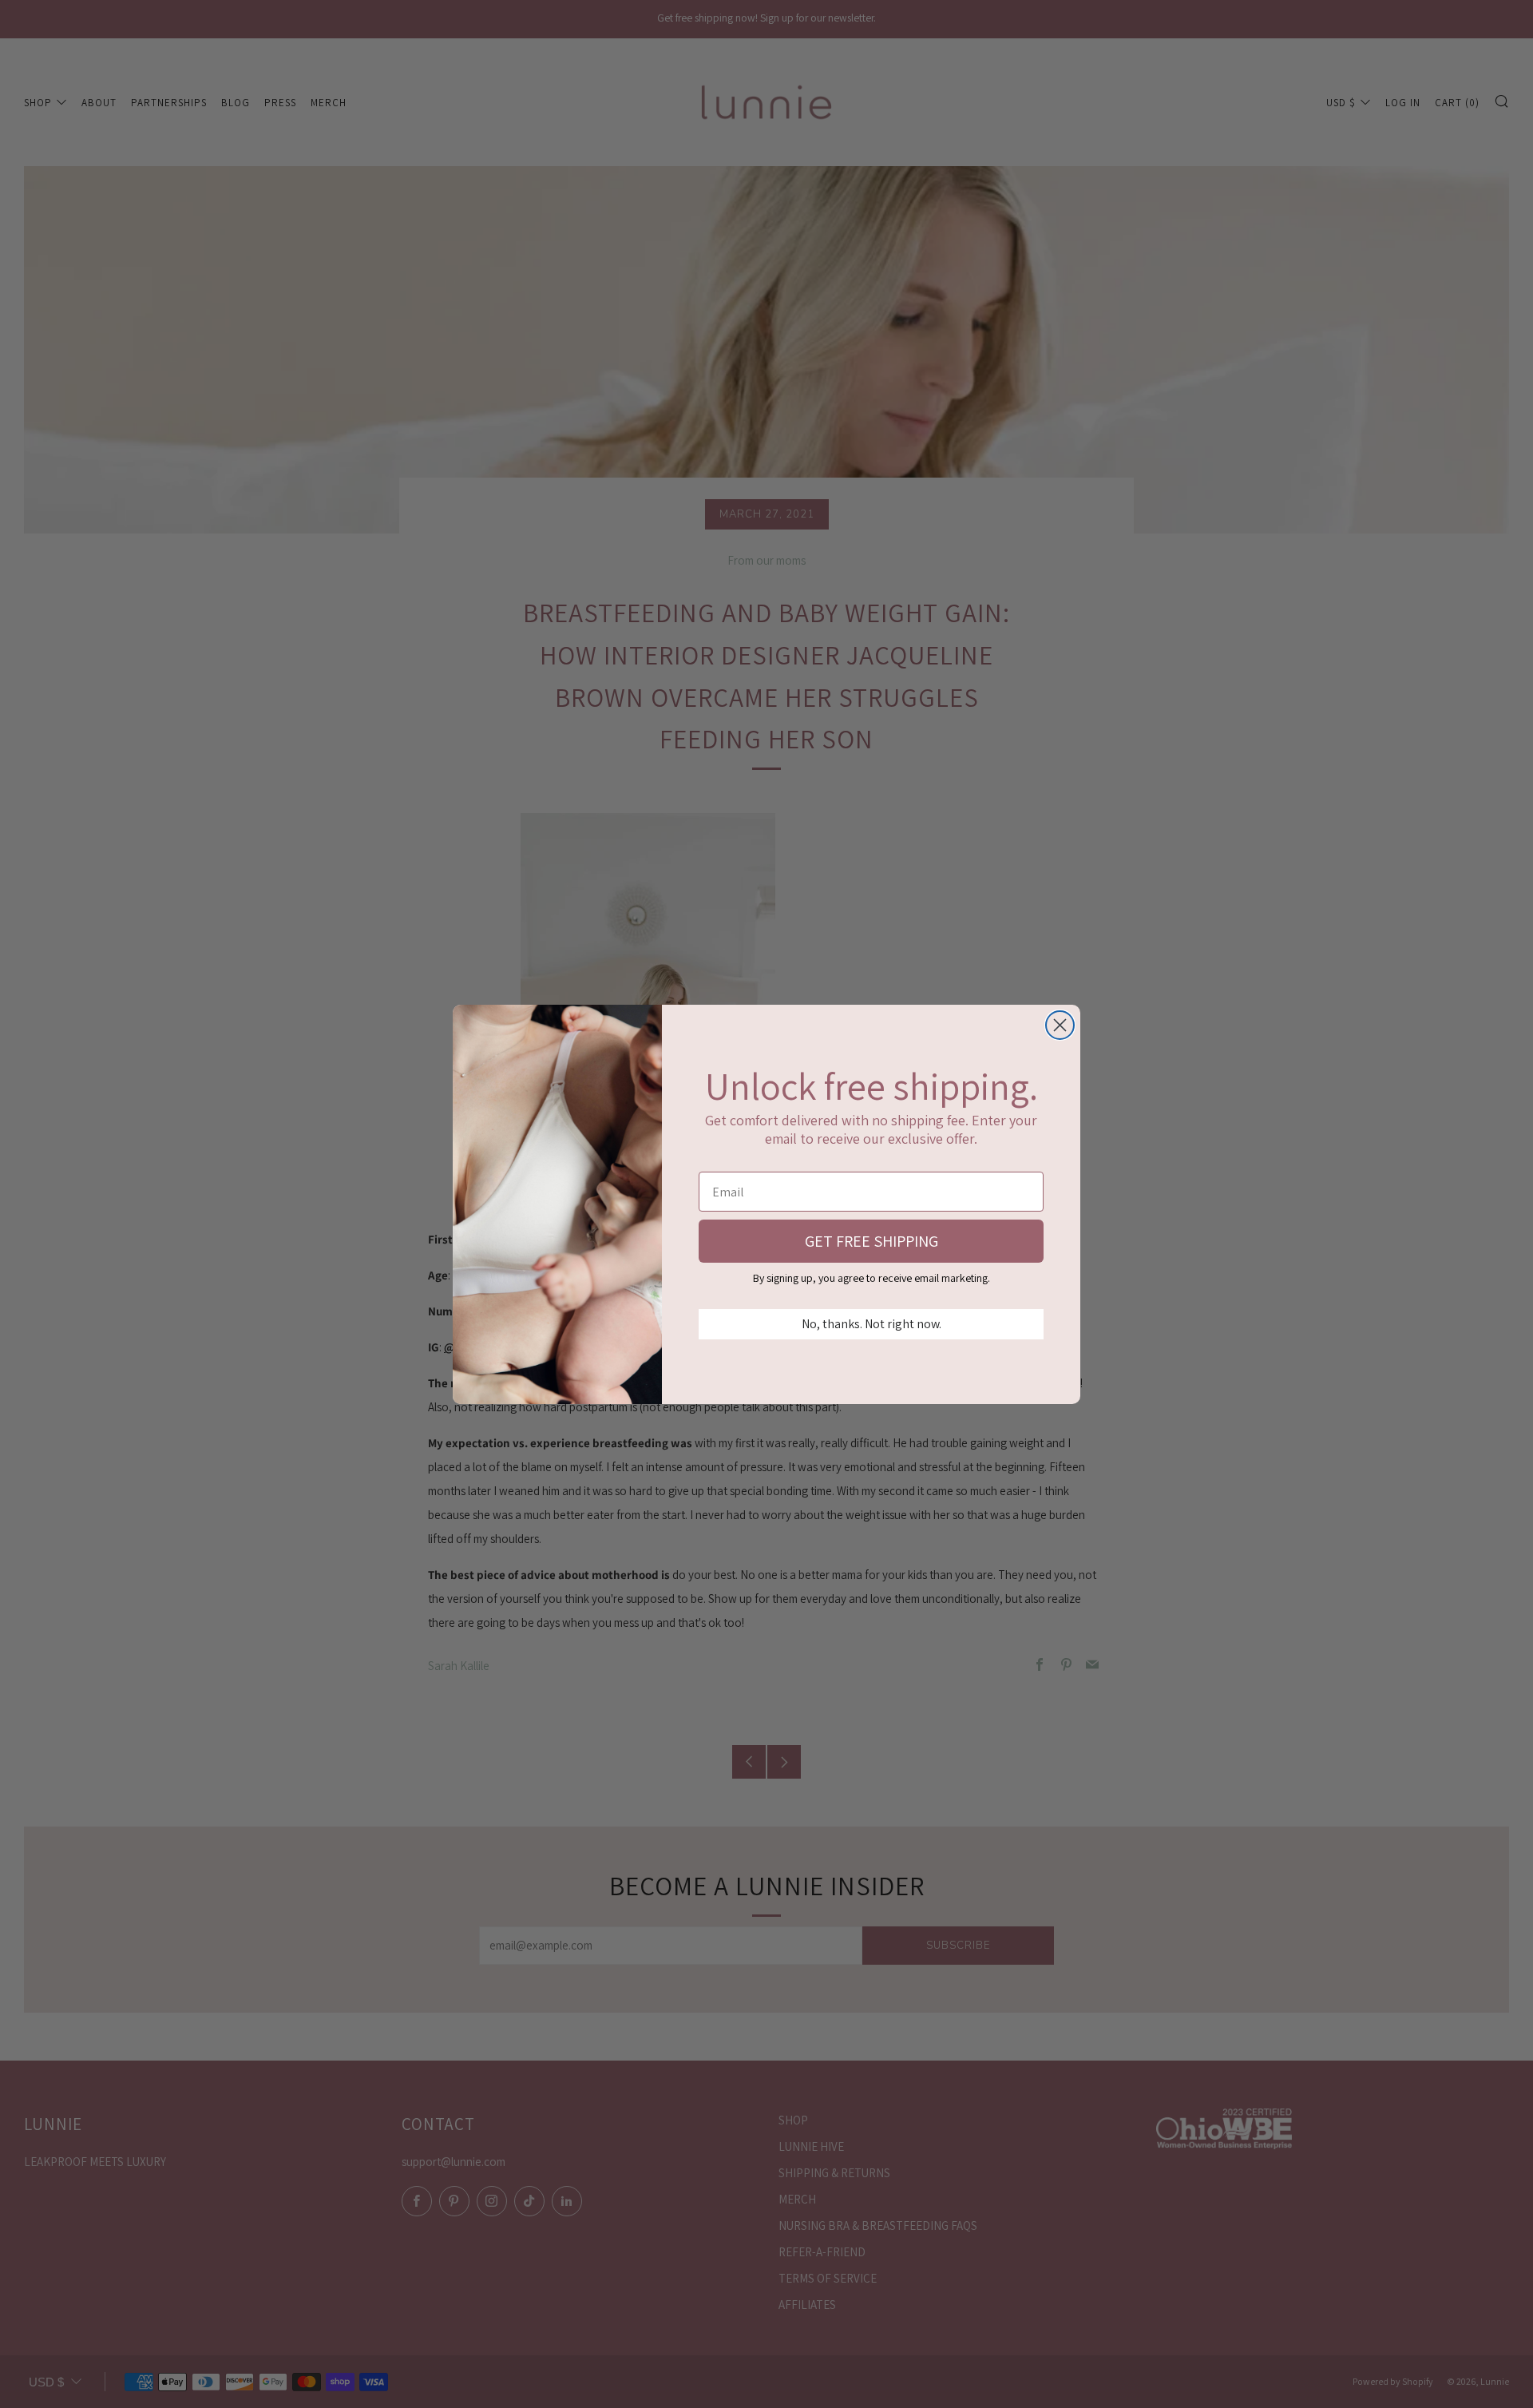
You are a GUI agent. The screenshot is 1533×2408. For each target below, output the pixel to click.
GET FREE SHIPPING (871, 1241)
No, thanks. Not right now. (871, 1324)
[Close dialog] (1060, 1025)
